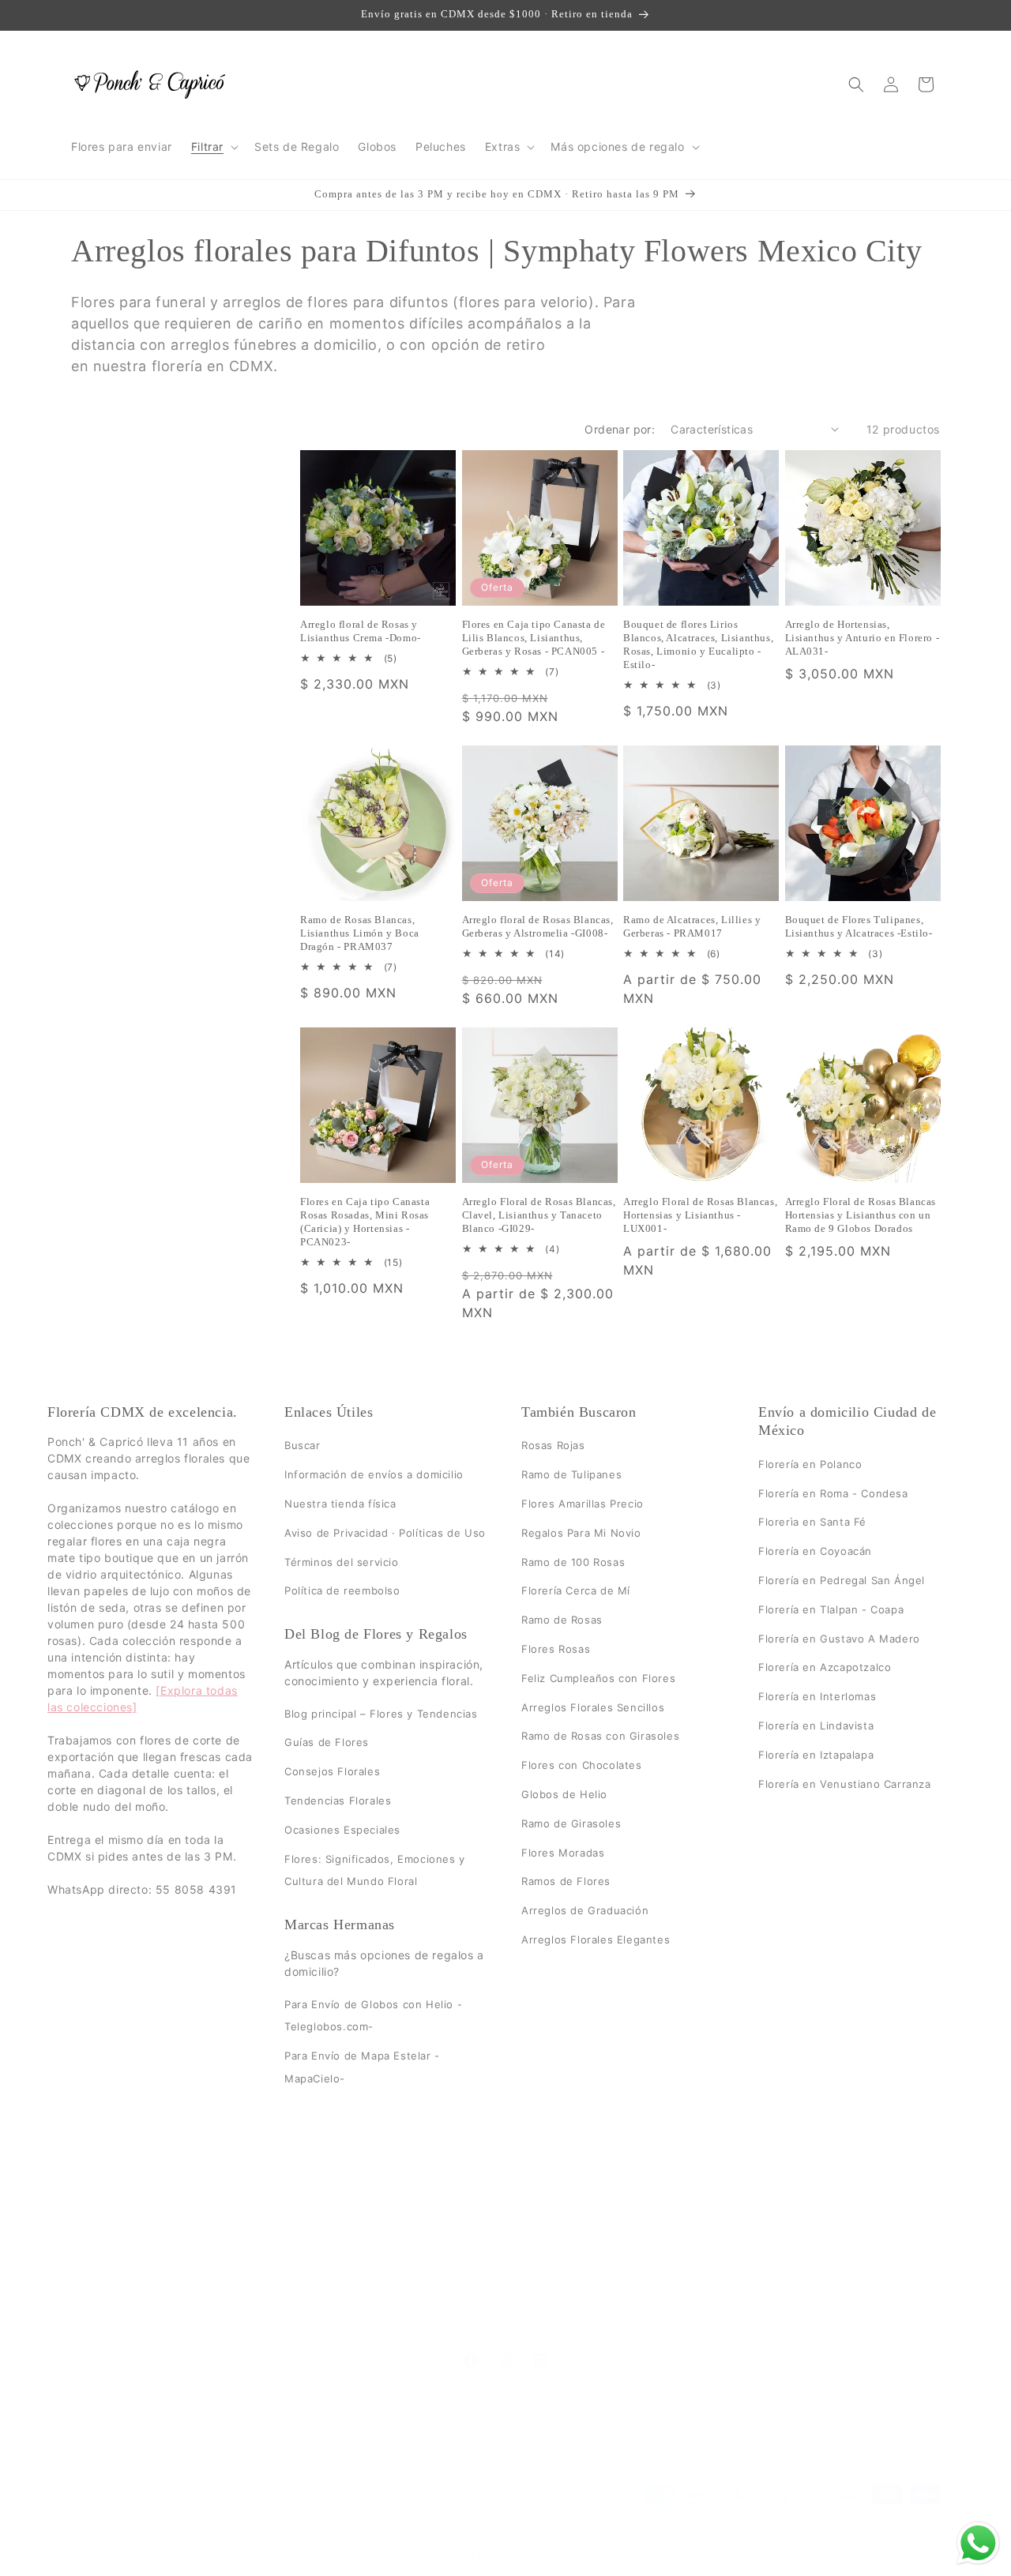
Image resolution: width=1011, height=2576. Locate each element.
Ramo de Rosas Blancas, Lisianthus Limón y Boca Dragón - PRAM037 (360, 933)
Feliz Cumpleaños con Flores (598, 1677)
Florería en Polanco (810, 1463)
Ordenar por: (620, 429)
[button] (213, 147)
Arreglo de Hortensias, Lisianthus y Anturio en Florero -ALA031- (863, 638)
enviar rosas (341, 2321)
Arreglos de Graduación (585, 1910)
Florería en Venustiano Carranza (845, 1783)
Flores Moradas (563, 1852)
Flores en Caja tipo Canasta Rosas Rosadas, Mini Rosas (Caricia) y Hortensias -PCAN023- (365, 1222)
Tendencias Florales (338, 1801)
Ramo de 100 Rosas (573, 1561)
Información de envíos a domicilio (374, 1474)
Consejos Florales (332, 1771)
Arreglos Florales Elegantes (596, 1940)
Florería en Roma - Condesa (833, 1493)
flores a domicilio (653, 2265)
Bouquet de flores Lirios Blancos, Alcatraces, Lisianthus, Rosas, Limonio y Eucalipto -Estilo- (698, 644)
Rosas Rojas (553, 1445)
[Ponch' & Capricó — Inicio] (150, 84)
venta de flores (680, 2238)
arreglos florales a (653, 2321)
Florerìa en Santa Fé (812, 1522)
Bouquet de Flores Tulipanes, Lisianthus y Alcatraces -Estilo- (859, 926)
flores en (548, 2293)
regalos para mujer (330, 2238)
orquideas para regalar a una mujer (687, 2293)
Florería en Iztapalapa (816, 1754)
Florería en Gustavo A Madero (839, 1638)
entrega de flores (426, 2265)
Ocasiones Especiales (342, 1829)
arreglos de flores (571, 2238)
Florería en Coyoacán (815, 1551)
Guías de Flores (327, 1742)
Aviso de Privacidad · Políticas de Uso (385, 1532)
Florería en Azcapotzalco (825, 1667)
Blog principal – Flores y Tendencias (381, 1713)
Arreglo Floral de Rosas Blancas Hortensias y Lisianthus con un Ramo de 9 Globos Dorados (861, 1215)
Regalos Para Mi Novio (581, 1532)
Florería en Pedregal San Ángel (842, 1580)
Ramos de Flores (566, 1881)
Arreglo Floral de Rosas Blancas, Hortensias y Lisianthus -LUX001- (700, 1215)
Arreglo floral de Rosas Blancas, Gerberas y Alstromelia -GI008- (538, 926)
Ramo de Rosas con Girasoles (600, 1736)
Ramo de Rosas (562, 1620)
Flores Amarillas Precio (583, 1504)
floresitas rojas (757, 2265)
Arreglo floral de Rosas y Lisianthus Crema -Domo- (361, 631)
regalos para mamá (453, 2238)
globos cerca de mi (454, 2293)
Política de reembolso (342, 1590)
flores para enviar (540, 2265)
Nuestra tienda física (340, 1504)
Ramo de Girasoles (571, 1823)
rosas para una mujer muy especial (489, 2321)
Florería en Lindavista (816, 1725)
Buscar (303, 1445)
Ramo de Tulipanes (571, 1474)
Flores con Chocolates (582, 1765)
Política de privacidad (731, 2555)
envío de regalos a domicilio (284, 2265)
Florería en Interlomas (817, 1696)
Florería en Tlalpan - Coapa (831, 1609)
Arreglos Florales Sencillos (593, 1707)
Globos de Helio (564, 1794)
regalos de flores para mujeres (299, 2293)
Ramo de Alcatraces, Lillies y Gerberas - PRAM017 (692, 926)
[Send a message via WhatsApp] (978, 2543)
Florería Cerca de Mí (576, 1590)
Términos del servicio (342, 1561)
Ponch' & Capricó (154, 2555)
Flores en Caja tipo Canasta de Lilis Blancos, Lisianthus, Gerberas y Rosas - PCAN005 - (534, 638)
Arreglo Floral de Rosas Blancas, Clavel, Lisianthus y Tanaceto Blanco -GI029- (539, 1215)
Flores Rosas (556, 1649)
